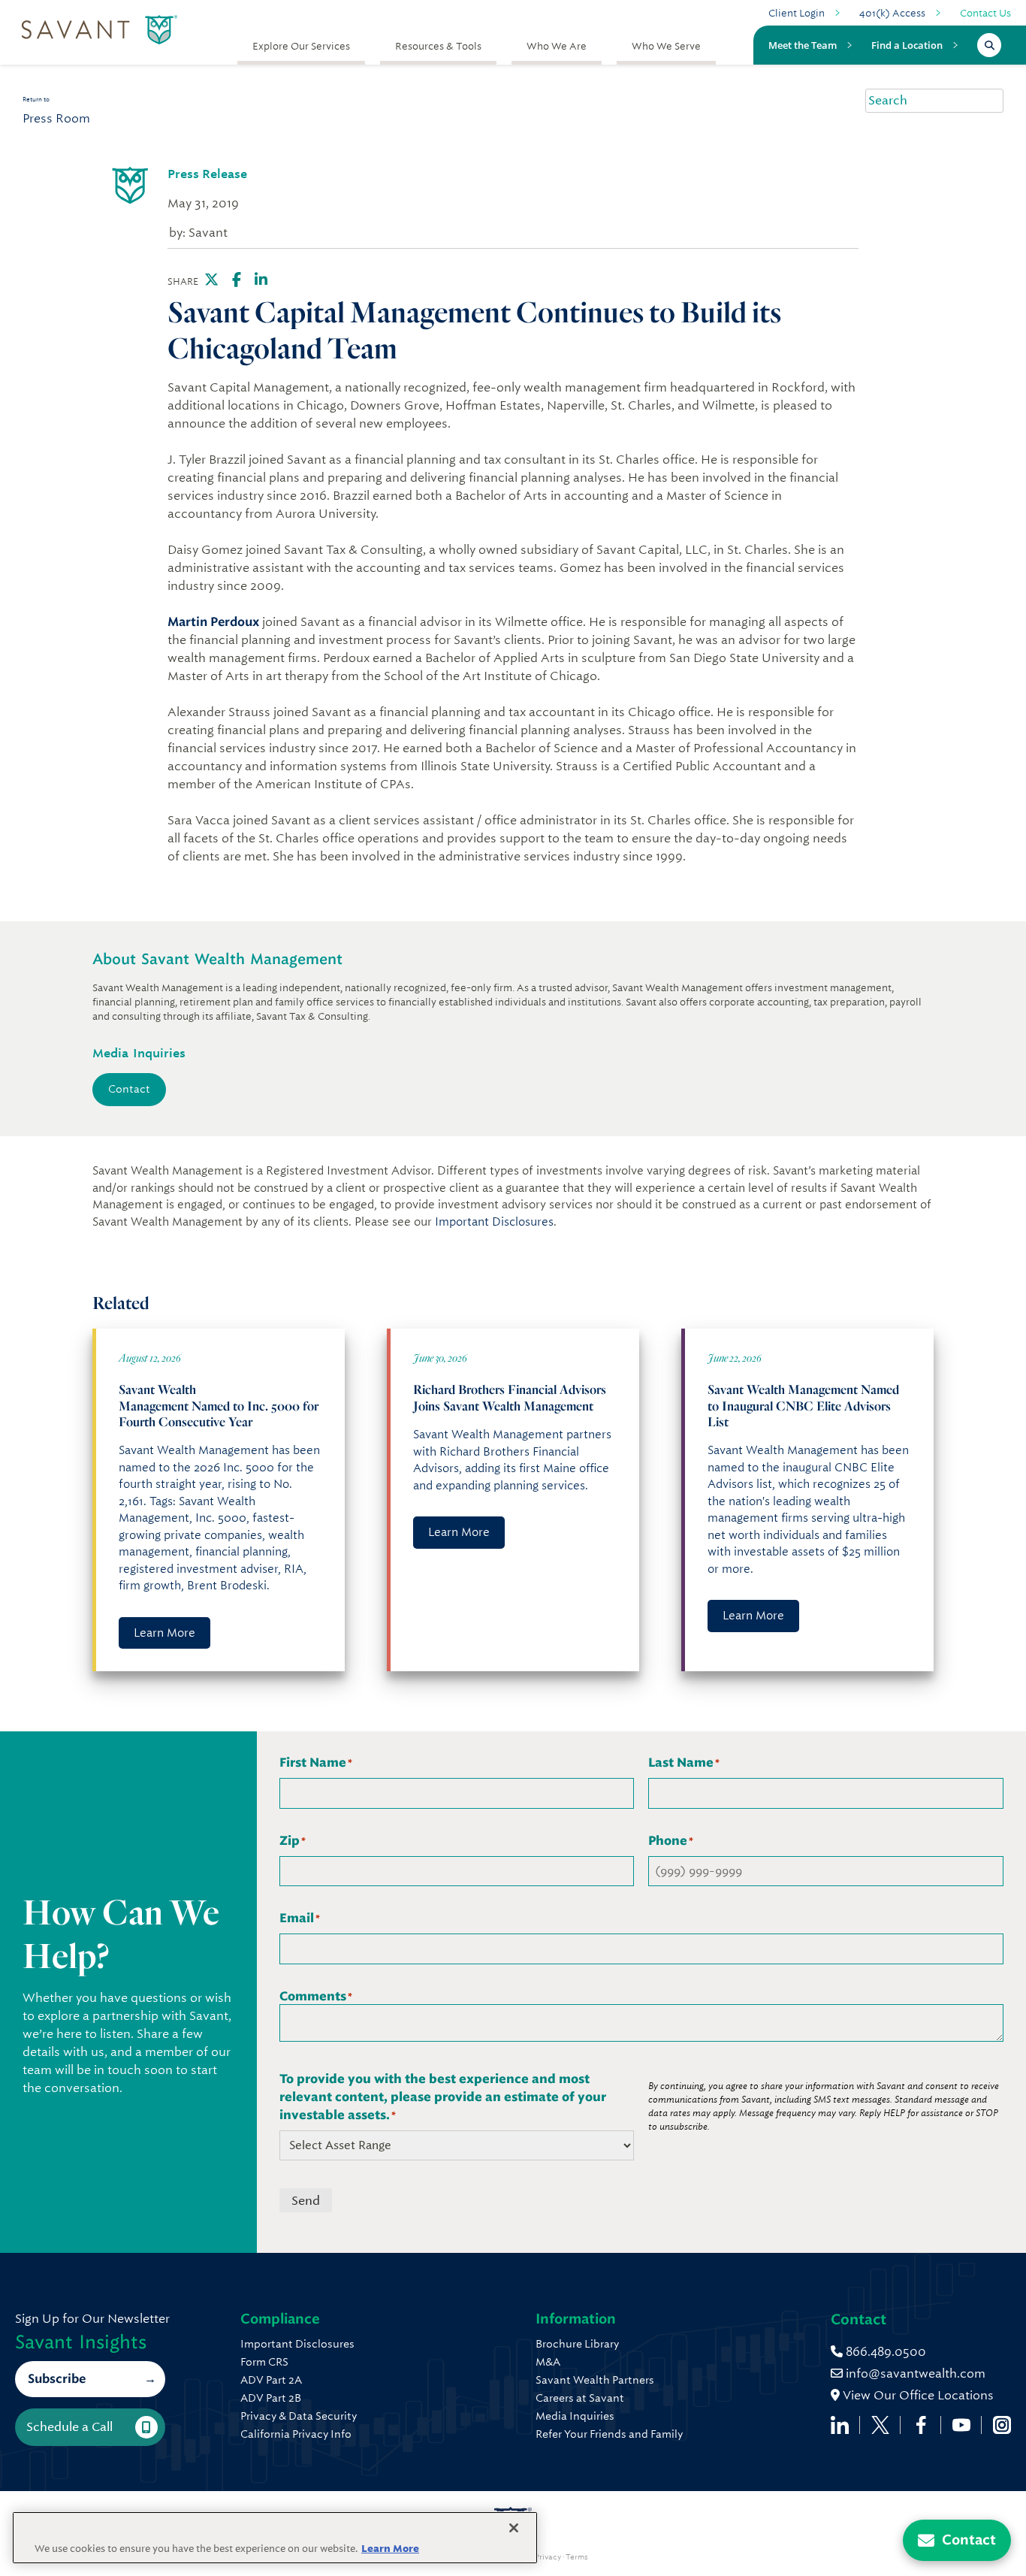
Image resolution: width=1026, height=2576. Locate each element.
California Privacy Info (296, 2434)
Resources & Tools (438, 46)
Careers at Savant (580, 2398)
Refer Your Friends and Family (609, 2434)
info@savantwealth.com (916, 2373)
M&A (548, 2362)
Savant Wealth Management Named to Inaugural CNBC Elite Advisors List (803, 1405)
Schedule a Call (69, 2427)
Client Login (797, 13)
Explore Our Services (301, 46)
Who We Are (557, 46)
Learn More (164, 1633)
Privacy (548, 2557)
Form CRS (264, 2362)
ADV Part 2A (271, 2380)
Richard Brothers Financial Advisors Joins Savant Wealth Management (510, 1397)
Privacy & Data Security (299, 2416)
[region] (275, 2538)
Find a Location (907, 45)
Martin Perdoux (213, 622)
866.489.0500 (884, 2352)
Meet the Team (803, 45)
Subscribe (57, 2379)
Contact (129, 1089)
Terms (577, 2557)
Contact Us (985, 13)
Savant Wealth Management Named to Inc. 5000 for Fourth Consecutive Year (219, 1405)
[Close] (514, 2528)
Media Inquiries (575, 2416)
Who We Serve (666, 46)
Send (306, 2201)
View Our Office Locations (917, 2395)
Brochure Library (577, 2344)
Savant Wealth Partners (595, 2380)
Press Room (56, 118)
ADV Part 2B (271, 2398)
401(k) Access (892, 13)
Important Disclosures (494, 1222)
